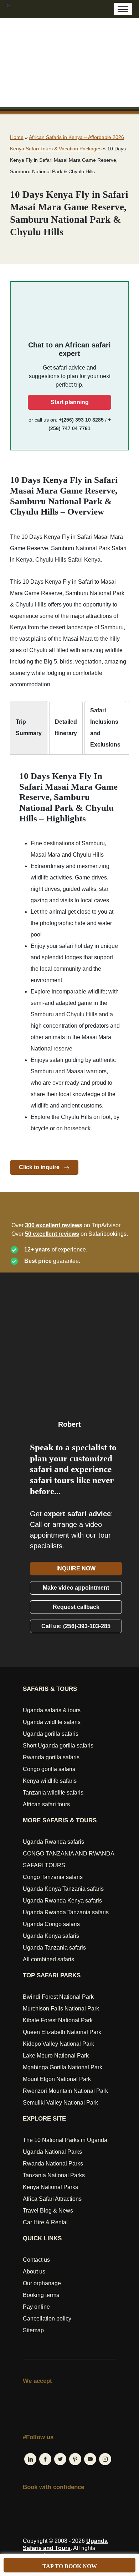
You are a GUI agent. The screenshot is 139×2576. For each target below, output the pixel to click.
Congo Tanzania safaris (53, 1877)
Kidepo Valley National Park (58, 2044)
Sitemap (33, 2330)
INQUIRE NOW (76, 1568)
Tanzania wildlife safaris (53, 1793)
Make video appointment (76, 1588)
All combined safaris (48, 1959)
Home (17, 137)
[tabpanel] (69, 953)
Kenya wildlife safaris (50, 1781)
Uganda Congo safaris (51, 1924)
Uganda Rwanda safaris (53, 1842)
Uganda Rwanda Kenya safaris (62, 1901)
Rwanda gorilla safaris (51, 1757)
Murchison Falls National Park (61, 2009)
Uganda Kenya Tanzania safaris (63, 1889)
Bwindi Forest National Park (58, 1997)
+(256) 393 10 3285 (81, 420)
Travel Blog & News (48, 2211)
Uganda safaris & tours (52, 1710)
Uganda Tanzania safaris (54, 1948)
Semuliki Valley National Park (60, 2103)
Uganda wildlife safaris (52, 1722)
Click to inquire (40, 1167)
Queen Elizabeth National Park (62, 2032)
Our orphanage (42, 2283)
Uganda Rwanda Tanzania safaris (66, 1912)
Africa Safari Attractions (52, 2199)
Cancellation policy (47, 2319)
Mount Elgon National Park (57, 2079)
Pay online (36, 2307)
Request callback (76, 1607)
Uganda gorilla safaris (51, 1734)
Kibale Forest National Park (58, 2020)
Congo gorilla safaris (49, 1769)
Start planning (70, 402)
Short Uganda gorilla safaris (58, 1746)
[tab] (29, 728)
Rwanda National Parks (53, 2164)
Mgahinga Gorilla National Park (63, 2067)
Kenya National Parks (50, 2187)
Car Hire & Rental (45, 2222)
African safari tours (46, 1804)
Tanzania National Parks (54, 2175)
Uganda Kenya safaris (51, 1936)
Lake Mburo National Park (56, 2056)
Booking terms (41, 2295)
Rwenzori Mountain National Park (65, 2091)
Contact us (36, 2260)
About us (34, 2272)
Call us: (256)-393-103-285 (76, 1626)
